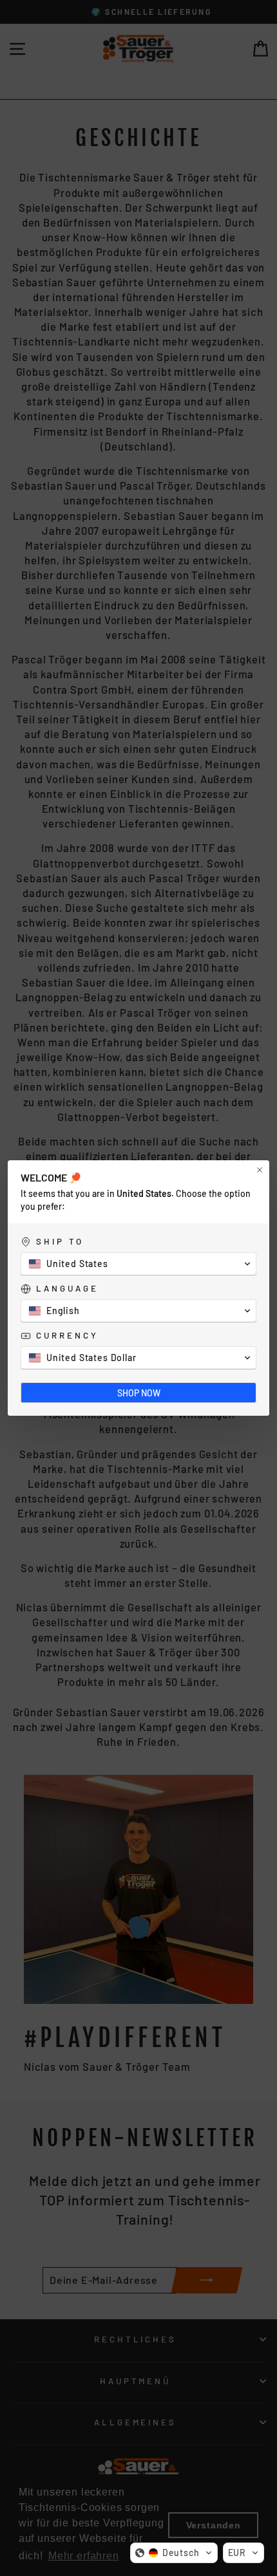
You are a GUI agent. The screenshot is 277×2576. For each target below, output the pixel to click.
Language (67, 1288)
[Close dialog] (260, 1170)
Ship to (60, 1241)
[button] (174, 2553)
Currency (67, 1335)
